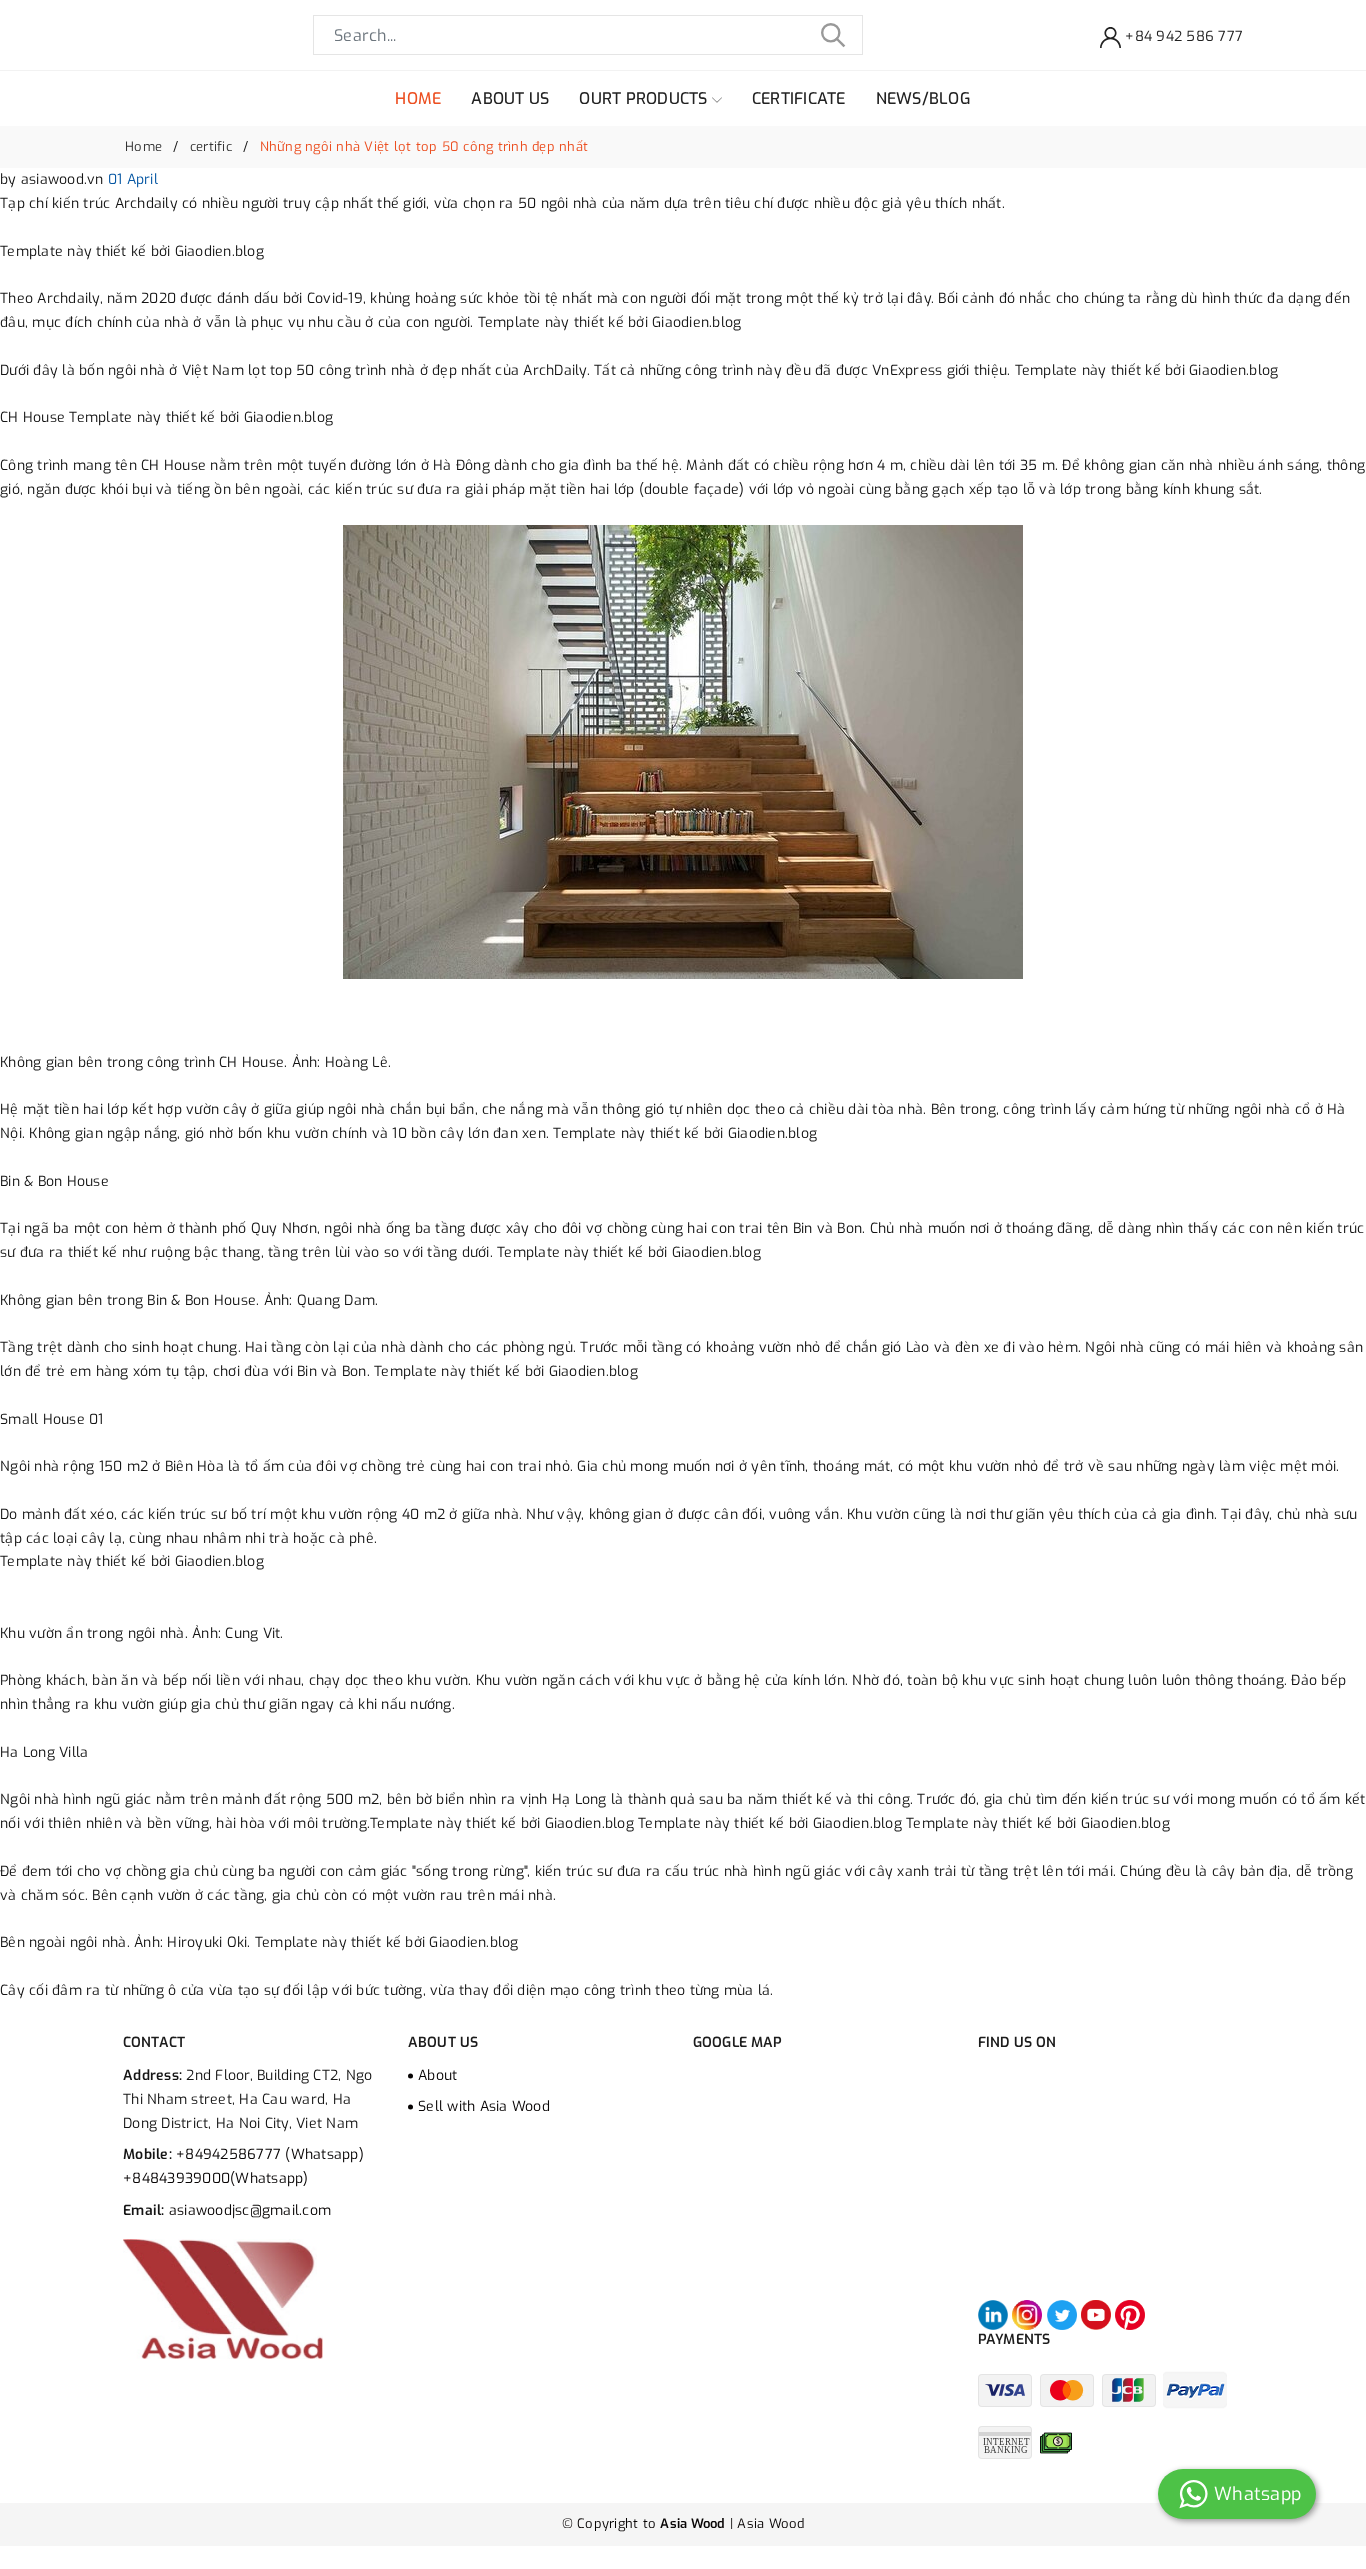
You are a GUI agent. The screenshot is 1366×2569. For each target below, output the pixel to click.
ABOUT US (510, 98)
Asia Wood (770, 2523)
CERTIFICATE (799, 98)
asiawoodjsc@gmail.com (250, 2210)
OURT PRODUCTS (645, 98)
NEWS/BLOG (923, 98)
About (437, 2075)
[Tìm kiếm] (833, 35)
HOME (418, 98)
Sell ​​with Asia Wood (484, 2106)
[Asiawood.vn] (223, 2299)
